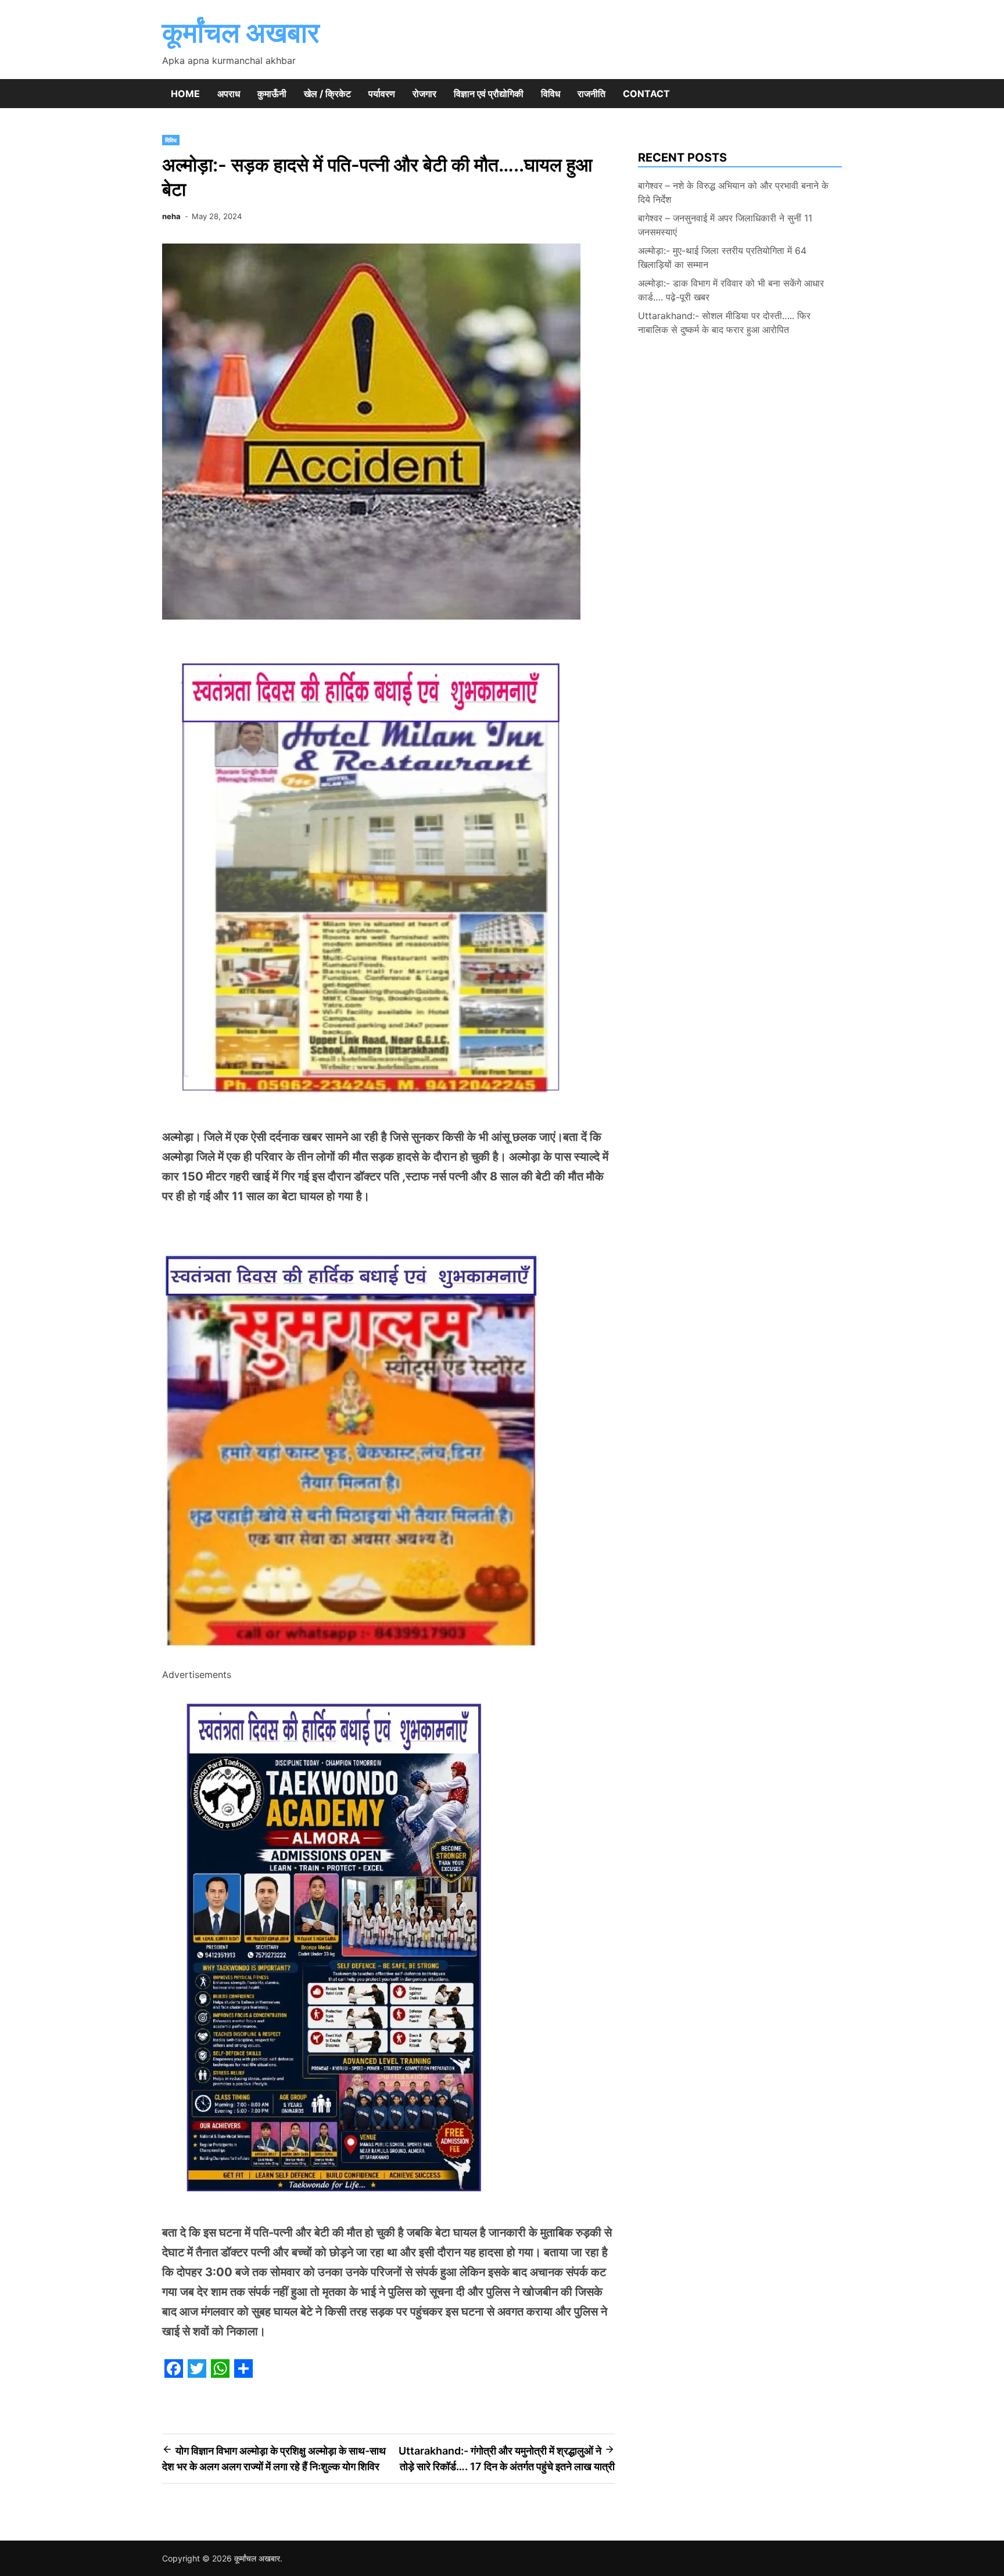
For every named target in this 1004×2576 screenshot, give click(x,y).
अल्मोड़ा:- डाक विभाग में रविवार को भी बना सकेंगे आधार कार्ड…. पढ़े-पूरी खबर (731, 290)
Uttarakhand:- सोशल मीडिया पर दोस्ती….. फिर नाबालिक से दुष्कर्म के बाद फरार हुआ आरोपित (724, 323)
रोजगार (424, 94)
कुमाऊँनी (272, 94)
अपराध (229, 94)
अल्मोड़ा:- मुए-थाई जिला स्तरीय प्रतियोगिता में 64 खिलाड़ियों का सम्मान (722, 257)
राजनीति (591, 94)
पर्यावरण (382, 94)
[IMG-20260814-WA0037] (355, 1659)
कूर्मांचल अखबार (241, 32)
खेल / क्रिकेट (327, 94)
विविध (551, 94)
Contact (646, 94)
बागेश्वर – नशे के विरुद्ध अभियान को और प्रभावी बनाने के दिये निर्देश (733, 192)
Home (185, 94)
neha (171, 216)
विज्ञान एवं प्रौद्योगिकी (489, 94)
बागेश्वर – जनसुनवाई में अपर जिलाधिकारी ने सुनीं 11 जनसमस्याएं (725, 225)
